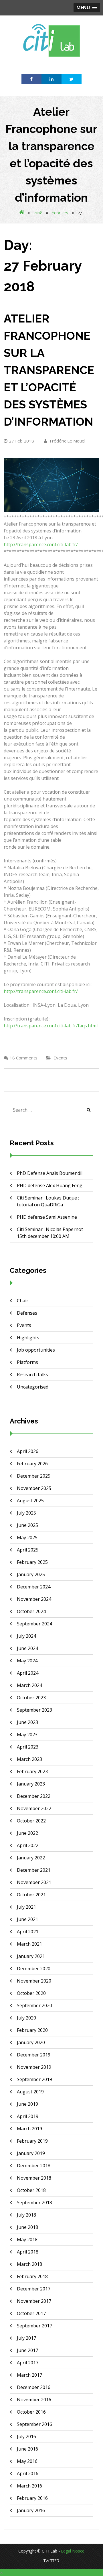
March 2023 (29, 1759)
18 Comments (24, 1058)
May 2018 (27, 2239)
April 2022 (28, 1845)
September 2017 (34, 2326)
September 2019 (34, 2079)
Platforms (27, 1362)
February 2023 (32, 1771)
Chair (23, 1301)
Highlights (28, 1338)
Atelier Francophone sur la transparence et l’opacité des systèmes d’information (49, 370)
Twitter (51, 2561)
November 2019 (34, 2067)
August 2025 (30, 1501)
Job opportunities (36, 1350)
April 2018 (28, 2252)
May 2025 (27, 1537)
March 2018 (29, 2264)
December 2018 (34, 2166)
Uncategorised (33, 1387)
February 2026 (32, 1464)
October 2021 (31, 1895)
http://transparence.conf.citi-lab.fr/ (41, 544)
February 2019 (32, 2141)
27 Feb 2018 (21, 441)
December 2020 (34, 1969)
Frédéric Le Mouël (67, 441)
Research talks (32, 1374)
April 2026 (28, 1451)
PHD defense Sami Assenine (47, 1217)
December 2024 (34, 1587)
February (60, 213)
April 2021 (28, 1932)
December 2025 (34, 1476)
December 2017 (34, 2289)
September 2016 (34, 2424)
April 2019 (28, 2116)
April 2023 (28, 1747)
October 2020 (31, 1993)
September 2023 (34, 1710)
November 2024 (34, 1599)
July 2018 (26, 2215)
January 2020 (31, 2042)
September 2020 (34, 2005)
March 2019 (29, 2129)
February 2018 (32, 2276)
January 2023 (31, 1784)
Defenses (27, 1313)
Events (60, 1058)
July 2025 (26, 1513)
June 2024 (27, 1648)
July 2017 (26, 2338)
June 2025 (27, 1525)
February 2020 (32, 2030)
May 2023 (27, 1735)
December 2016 (34, 2387)
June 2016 (27, 2449)
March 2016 (29, 2486)
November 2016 (34, 2400)
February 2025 (32, 1562)
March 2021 (29, 1944)
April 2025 (28, 1550)
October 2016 (31, 2412)
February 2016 (32, 2498)
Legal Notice (73, 2551)
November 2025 (34, 1488)
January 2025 (31, 1574)
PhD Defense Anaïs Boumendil (50, 1173)
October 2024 (31, 1611)
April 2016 (28, 2473)
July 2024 (26, 1636)
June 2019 (27, 2104)
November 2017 (34, 2301)
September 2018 (34, 2203)
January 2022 (31, 1858)
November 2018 (34, 2178)
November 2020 (34, 1981)
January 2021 (31, 1956)
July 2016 (26, 2437)
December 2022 (34, 1796)
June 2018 (27, 2227)
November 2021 (34, 1882)
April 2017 (28, 2363)
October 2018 (31, 2190)
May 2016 (27, 2461)
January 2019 (31, 2153)
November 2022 (34, 1808)
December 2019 (34, 2055)
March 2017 (29, 2375)
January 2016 (31, 2510)
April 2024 (28, 1673)
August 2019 (30, 2092)
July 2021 (26, 1907)
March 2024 (29, 1685)
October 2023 (31, 1698)
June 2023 (27, 1722)
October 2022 (31, 1821)
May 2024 (27, 1661)
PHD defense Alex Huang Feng (50, 1185)
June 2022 (27, 1833)
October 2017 (31, 2313)
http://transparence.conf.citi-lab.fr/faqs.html (51, 1026)
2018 (38, 213)
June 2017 (27, 2350)
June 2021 (27, 1919)
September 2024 (34, 1624)
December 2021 (34, 1870)
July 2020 (26, 2018)
